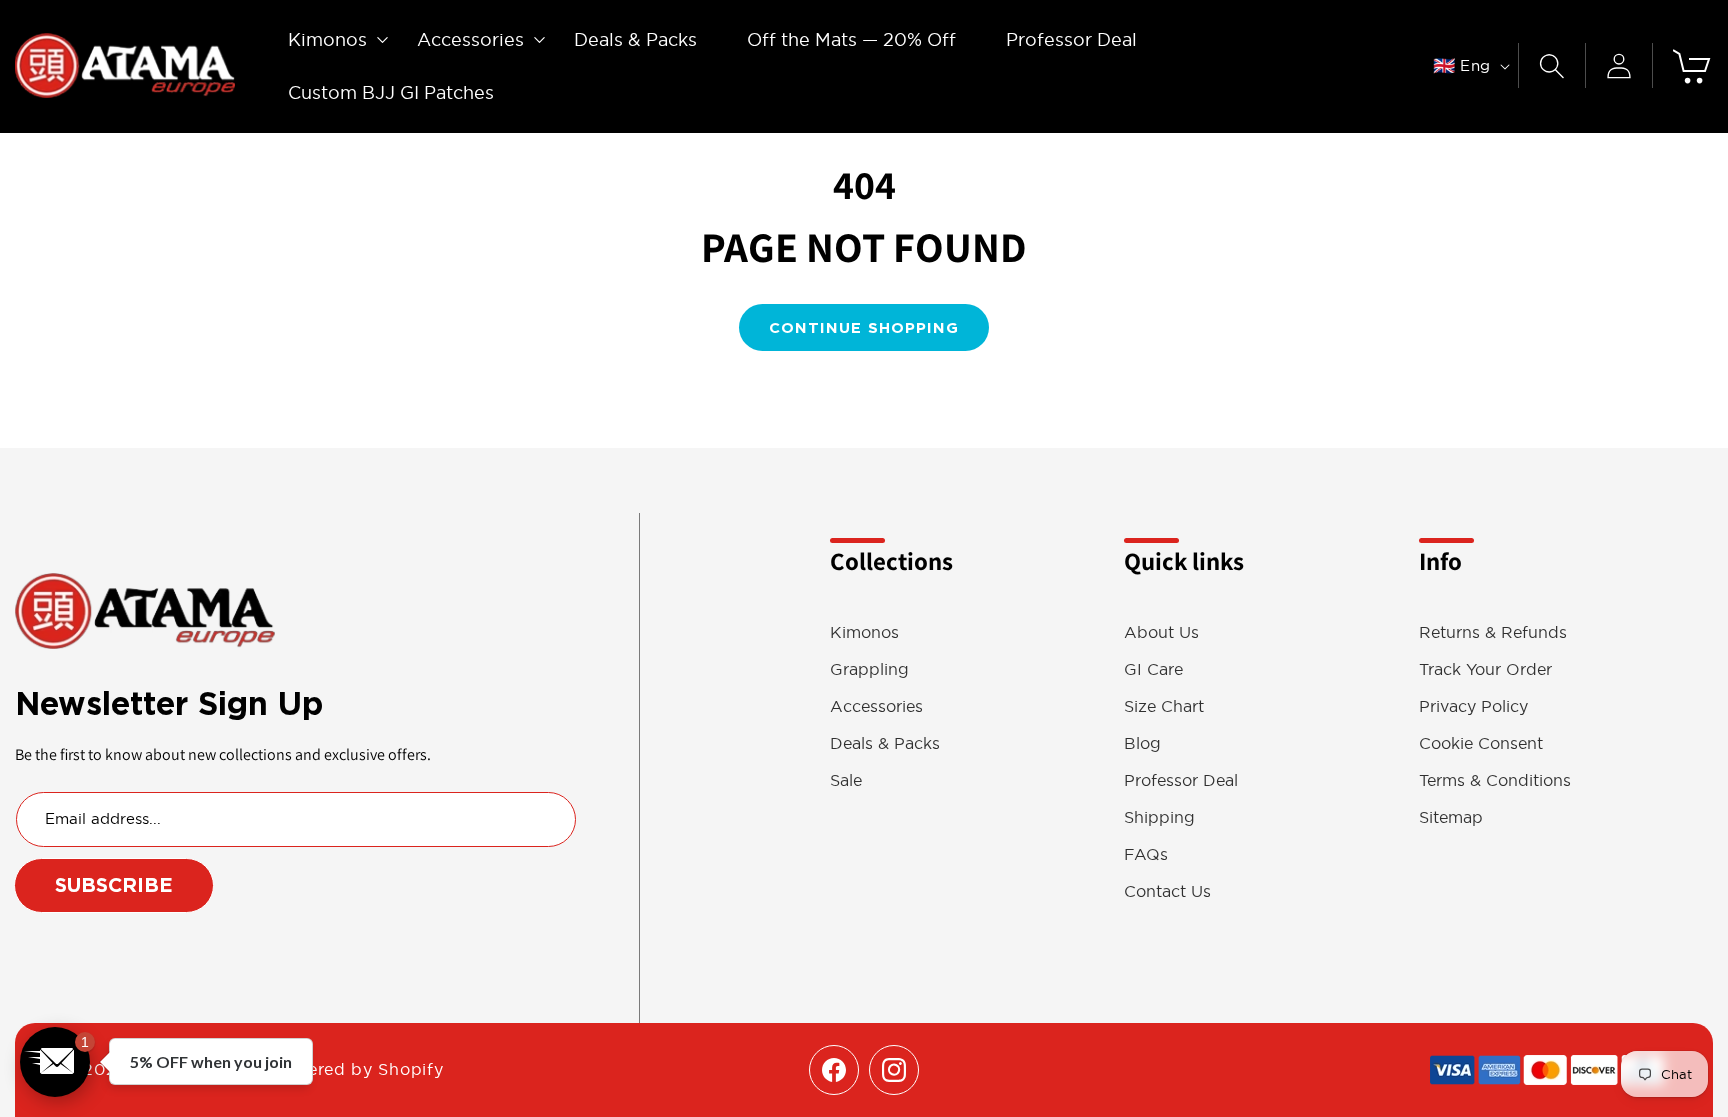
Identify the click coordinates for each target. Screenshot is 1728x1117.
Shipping (1159, 817)
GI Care (1153, 669)
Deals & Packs (885, 743)
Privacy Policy (1473, 706)
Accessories (876, 706)
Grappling (869, 669)
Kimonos (864, 632)
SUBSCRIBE (114, 885)
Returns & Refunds (1493, 632)
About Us (1161, 632)
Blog (1142, 743)
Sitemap (1451, 817)
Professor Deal (1181, 780)
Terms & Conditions (1495, 780)
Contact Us (1167, 891)
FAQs (1146, 854)
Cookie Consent (1481, 743)
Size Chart (1164, 706)
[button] (327, 39)
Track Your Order (1485, 669)
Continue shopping (864, 328)
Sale (846, 780)
